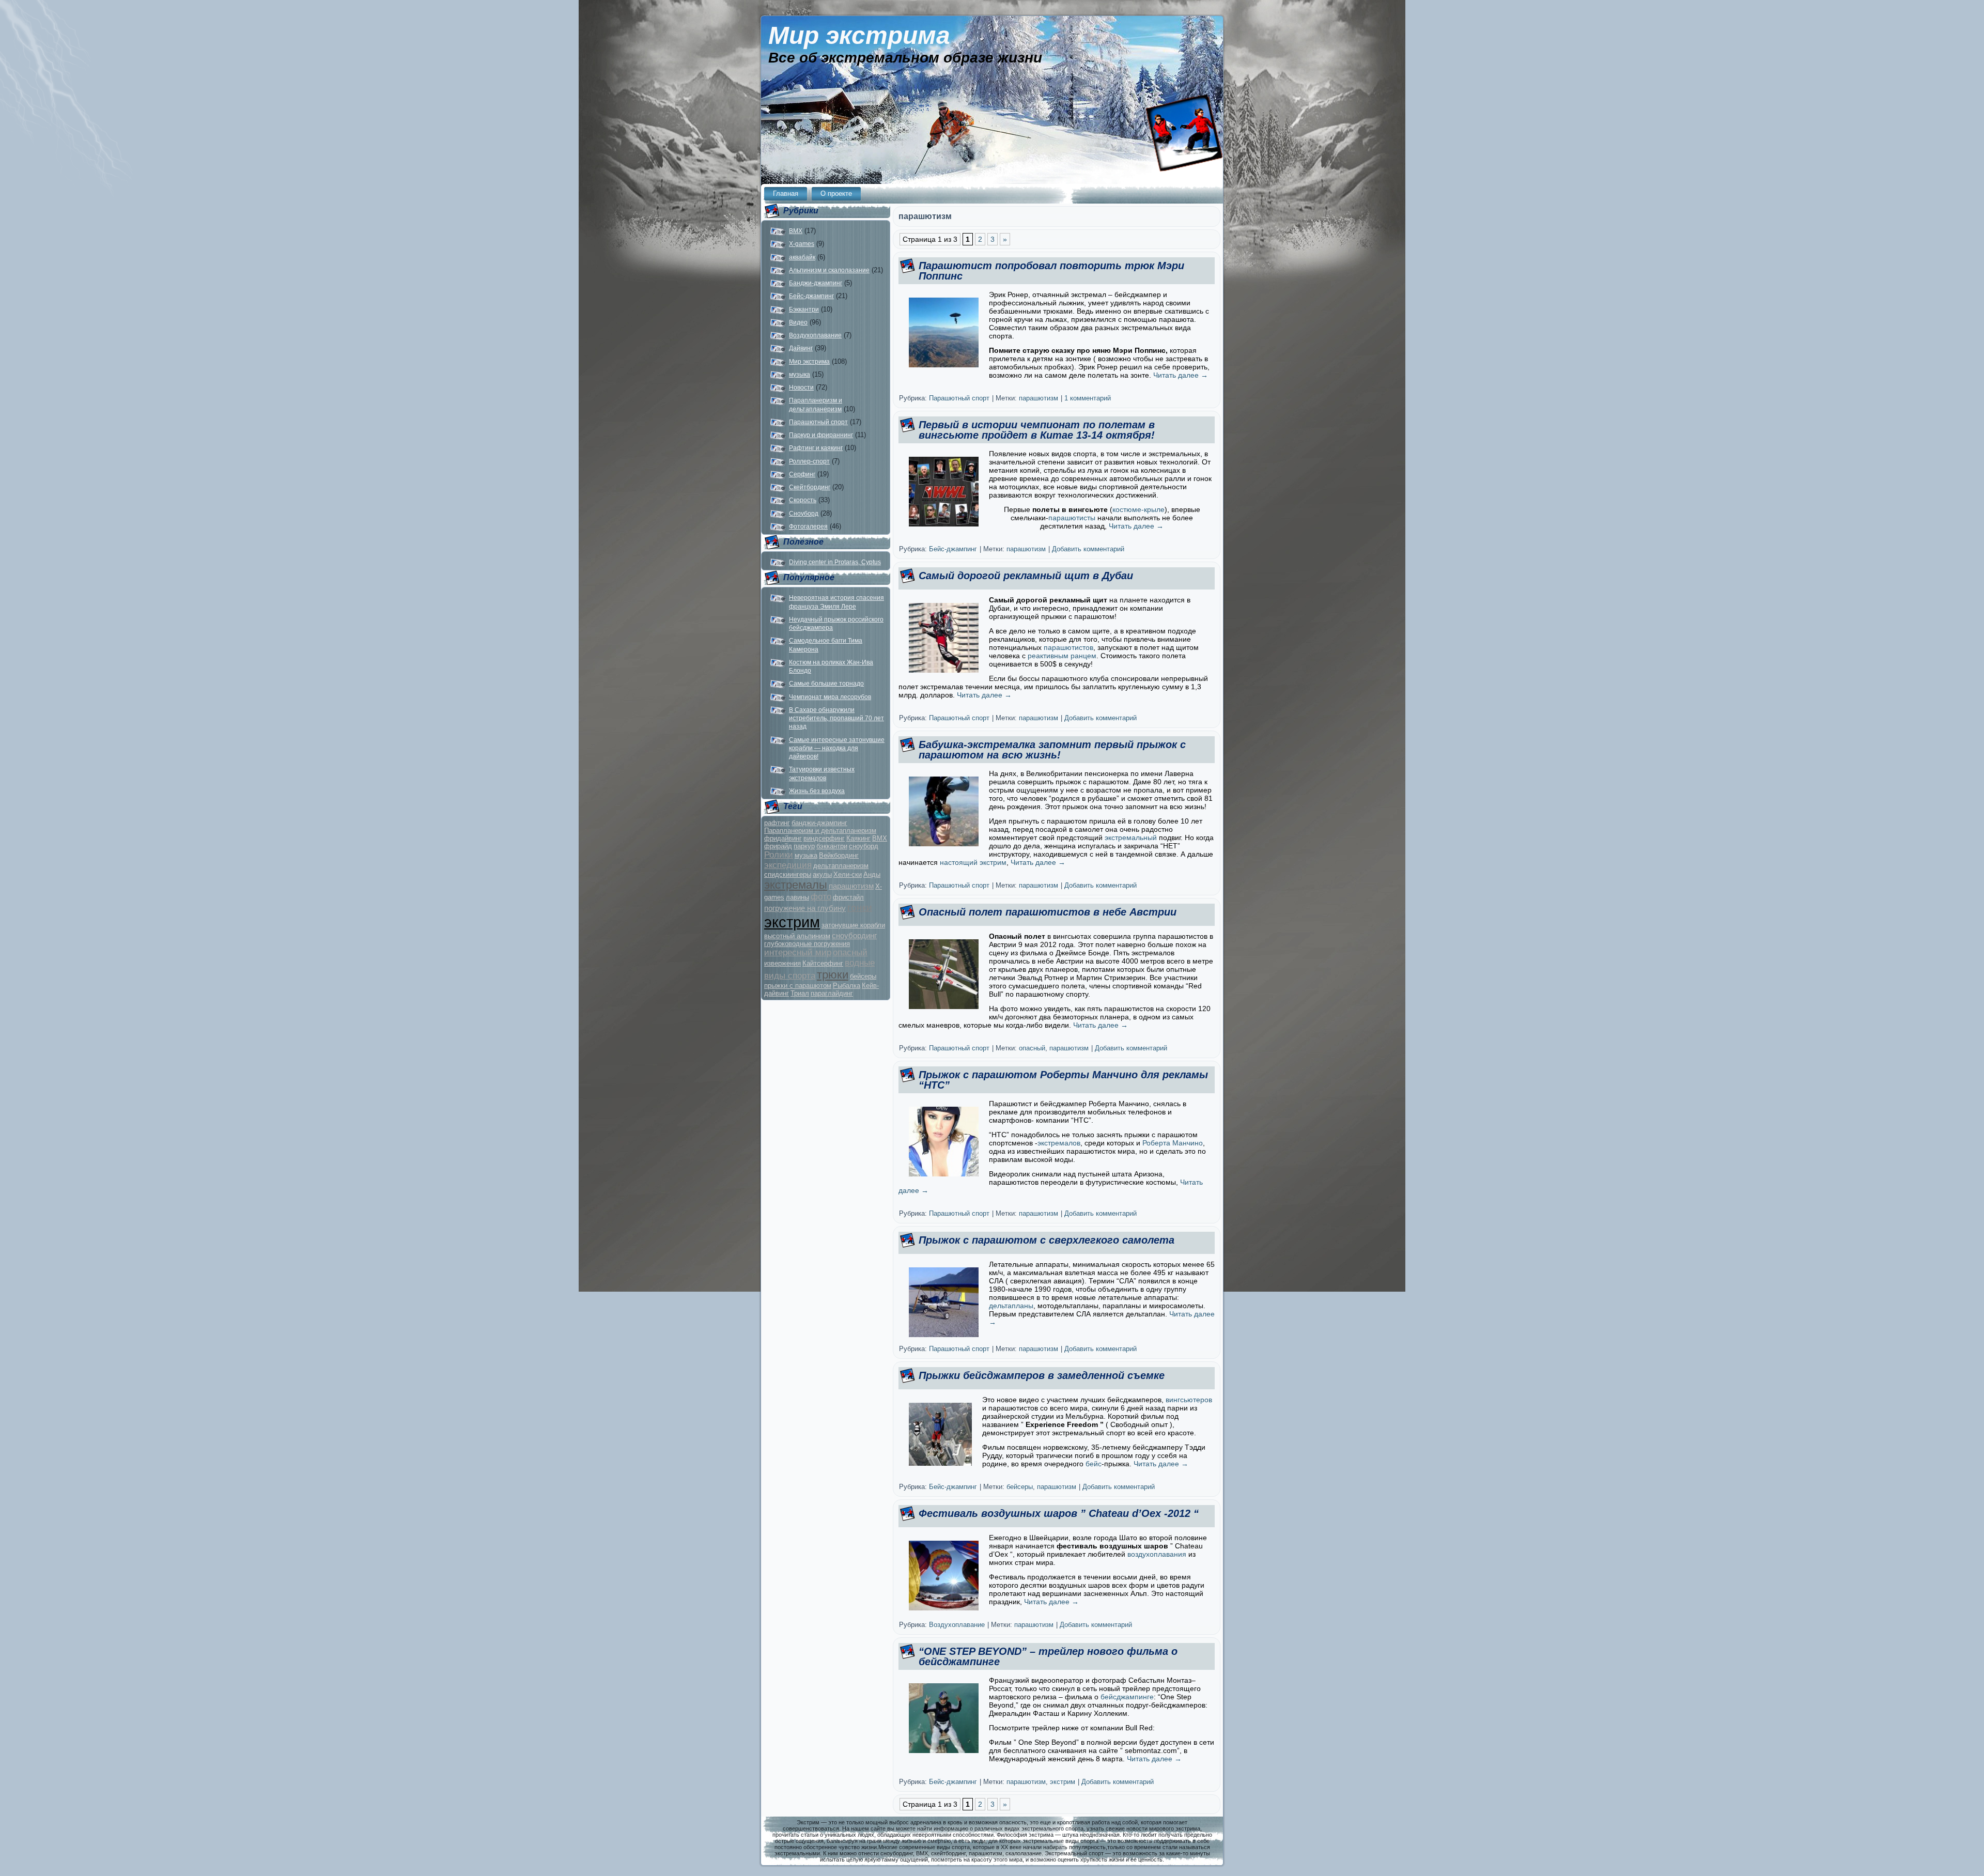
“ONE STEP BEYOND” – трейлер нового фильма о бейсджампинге (1048, 1656)
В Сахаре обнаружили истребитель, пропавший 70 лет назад (836, 718)
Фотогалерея (808, 526)
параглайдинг (832, 993)
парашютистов (1068, 647)
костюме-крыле (1138, 509)
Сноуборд (804, 514)
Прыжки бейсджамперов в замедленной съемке (1042, 1375)
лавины (797, 897)
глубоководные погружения (807, 944)
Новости (801, 387)
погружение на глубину (805, 908)
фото (821, 897)
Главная (786, 193)
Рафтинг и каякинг (816, 448)
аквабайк (802, 257)
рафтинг (777, 823)
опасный (850, 952)
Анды (872, 874)
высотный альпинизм (797, 936)
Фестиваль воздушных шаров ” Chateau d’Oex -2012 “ (1059, 1513)
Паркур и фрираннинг (821, 435)
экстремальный (1131, 838)
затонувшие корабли (853, 925)
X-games (802, 244)
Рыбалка (847, 986)
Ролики (779, 855)
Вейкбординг (839, 855)
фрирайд (778, 846)
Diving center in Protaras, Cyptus (835, 562)
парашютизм (851, 886)
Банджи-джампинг (816, 283)
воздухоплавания (1157, 1554)
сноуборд (864, 846)
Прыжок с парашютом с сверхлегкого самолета (1047, 1240)
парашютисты (1072, 518)
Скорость (803, 500)
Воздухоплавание (815, 335)
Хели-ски (848, 874)
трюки (833, 975)
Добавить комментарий (1088, 549)
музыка (800, 375)
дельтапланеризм (841, 866)
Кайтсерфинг (823, 963)
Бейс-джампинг (811, 296)
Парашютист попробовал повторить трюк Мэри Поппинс (1051, 271)
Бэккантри (804, 309)
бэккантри (832, 846)
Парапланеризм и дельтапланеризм (820, 831)
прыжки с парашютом (798, 986)
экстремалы (796, 885)
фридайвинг (783, 838)
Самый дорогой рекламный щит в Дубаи (1026, 576)
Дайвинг (801, 348)
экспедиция (788, 865)
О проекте (836, 193)
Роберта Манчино (1173, 1143)
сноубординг (854, 935)
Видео (798, 322)
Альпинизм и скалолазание (829, 270)
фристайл (848, 897)
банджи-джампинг (819, 823)
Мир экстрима (859, 35)
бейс (1094, 1464)
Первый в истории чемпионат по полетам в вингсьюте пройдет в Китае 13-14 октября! (1037, 430)
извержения (782, 963)
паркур (804, 846)
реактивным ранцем (1062, 656)
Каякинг (858, 838)
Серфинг (802, 474)
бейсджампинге (1127, 1697)
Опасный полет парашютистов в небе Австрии (1048, 912)
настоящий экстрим (973, 862)
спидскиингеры (788, 874)
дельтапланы (1011, 1306)
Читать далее (1181, 375)
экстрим (792, 922)
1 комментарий (1088, 398)
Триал (800, 993)
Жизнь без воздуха (817, 791)
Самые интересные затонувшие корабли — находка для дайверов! (837, 748)
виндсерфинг (824, 838)
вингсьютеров (1189, 1400)
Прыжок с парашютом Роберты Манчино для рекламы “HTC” (1063, 1080)
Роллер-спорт (809, 461)
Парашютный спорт (818, 422)
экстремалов (1059, 1143)
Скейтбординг (810, 487)
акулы (822, 874)
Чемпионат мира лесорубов (830, 697)
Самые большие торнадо (826, 684)
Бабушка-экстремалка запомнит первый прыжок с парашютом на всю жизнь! (1052, 750)
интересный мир (798, 952)
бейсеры (863, 976)
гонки (860, 908)
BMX (796, 231)
